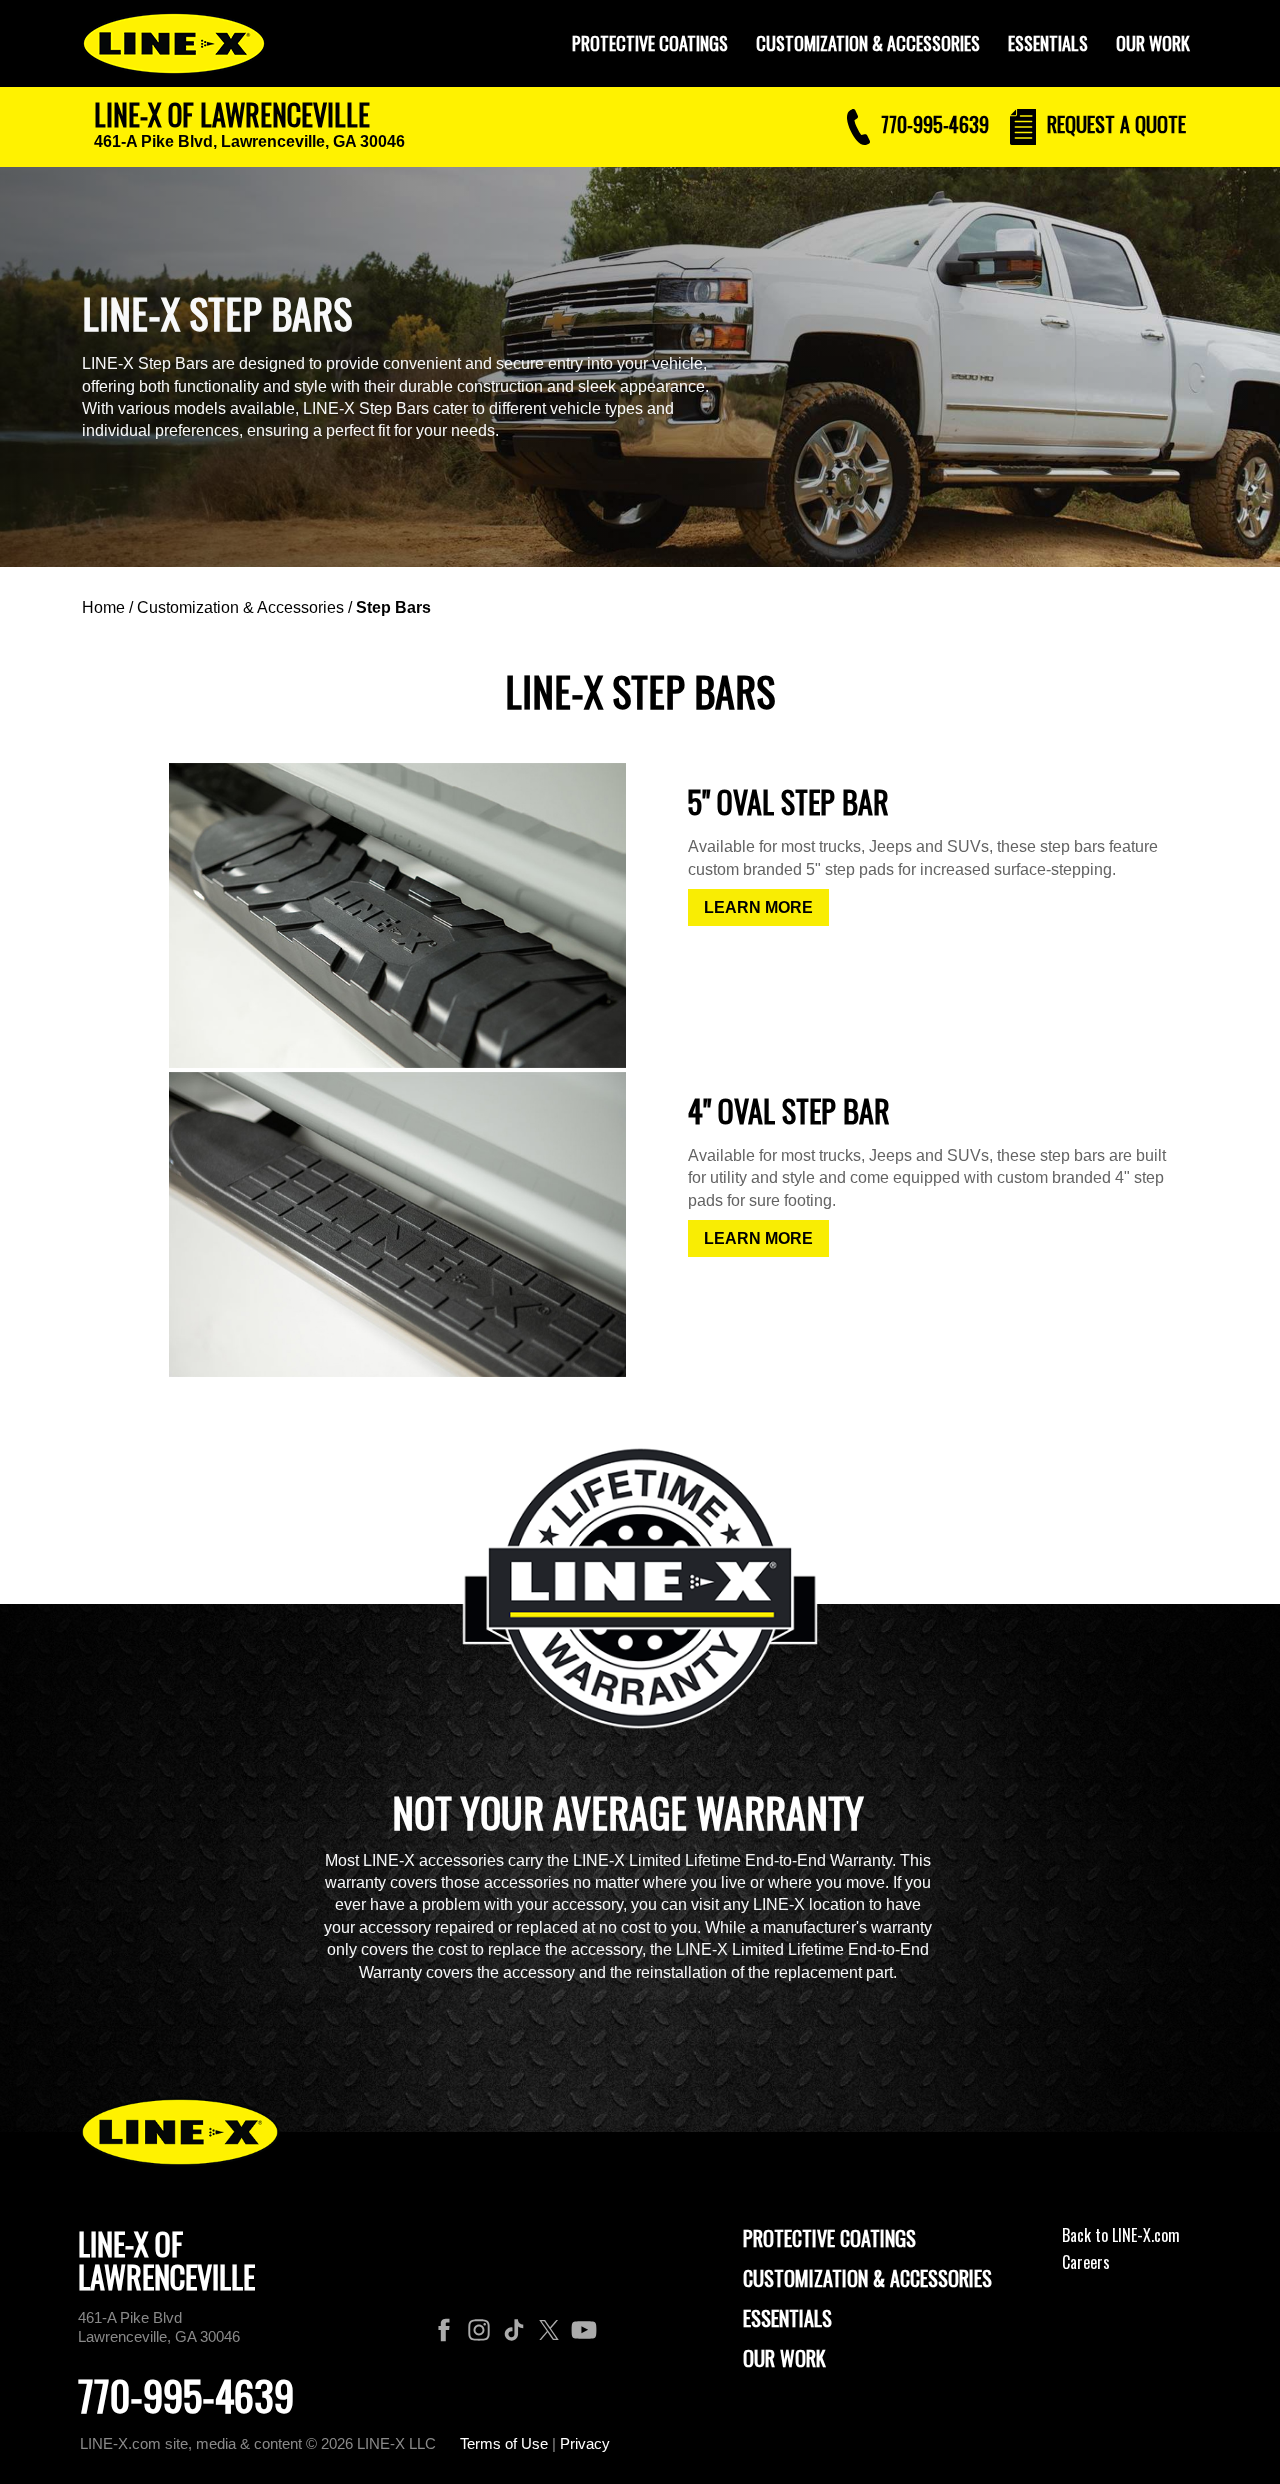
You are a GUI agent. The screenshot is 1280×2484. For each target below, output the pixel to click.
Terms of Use (504, 2443)
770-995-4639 (186, 2395)
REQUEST (1114, 124)
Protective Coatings (829, 2238)
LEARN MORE (758, 907)
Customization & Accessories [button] (868, 43)
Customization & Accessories (240, 607)
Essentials (1048, 43)
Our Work (1153, 43)
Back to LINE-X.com (1121, 2235)
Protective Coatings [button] (650, 43)
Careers (1086, 2262)
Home (103, 607)
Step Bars (393, 607)
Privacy (585, 2443)
